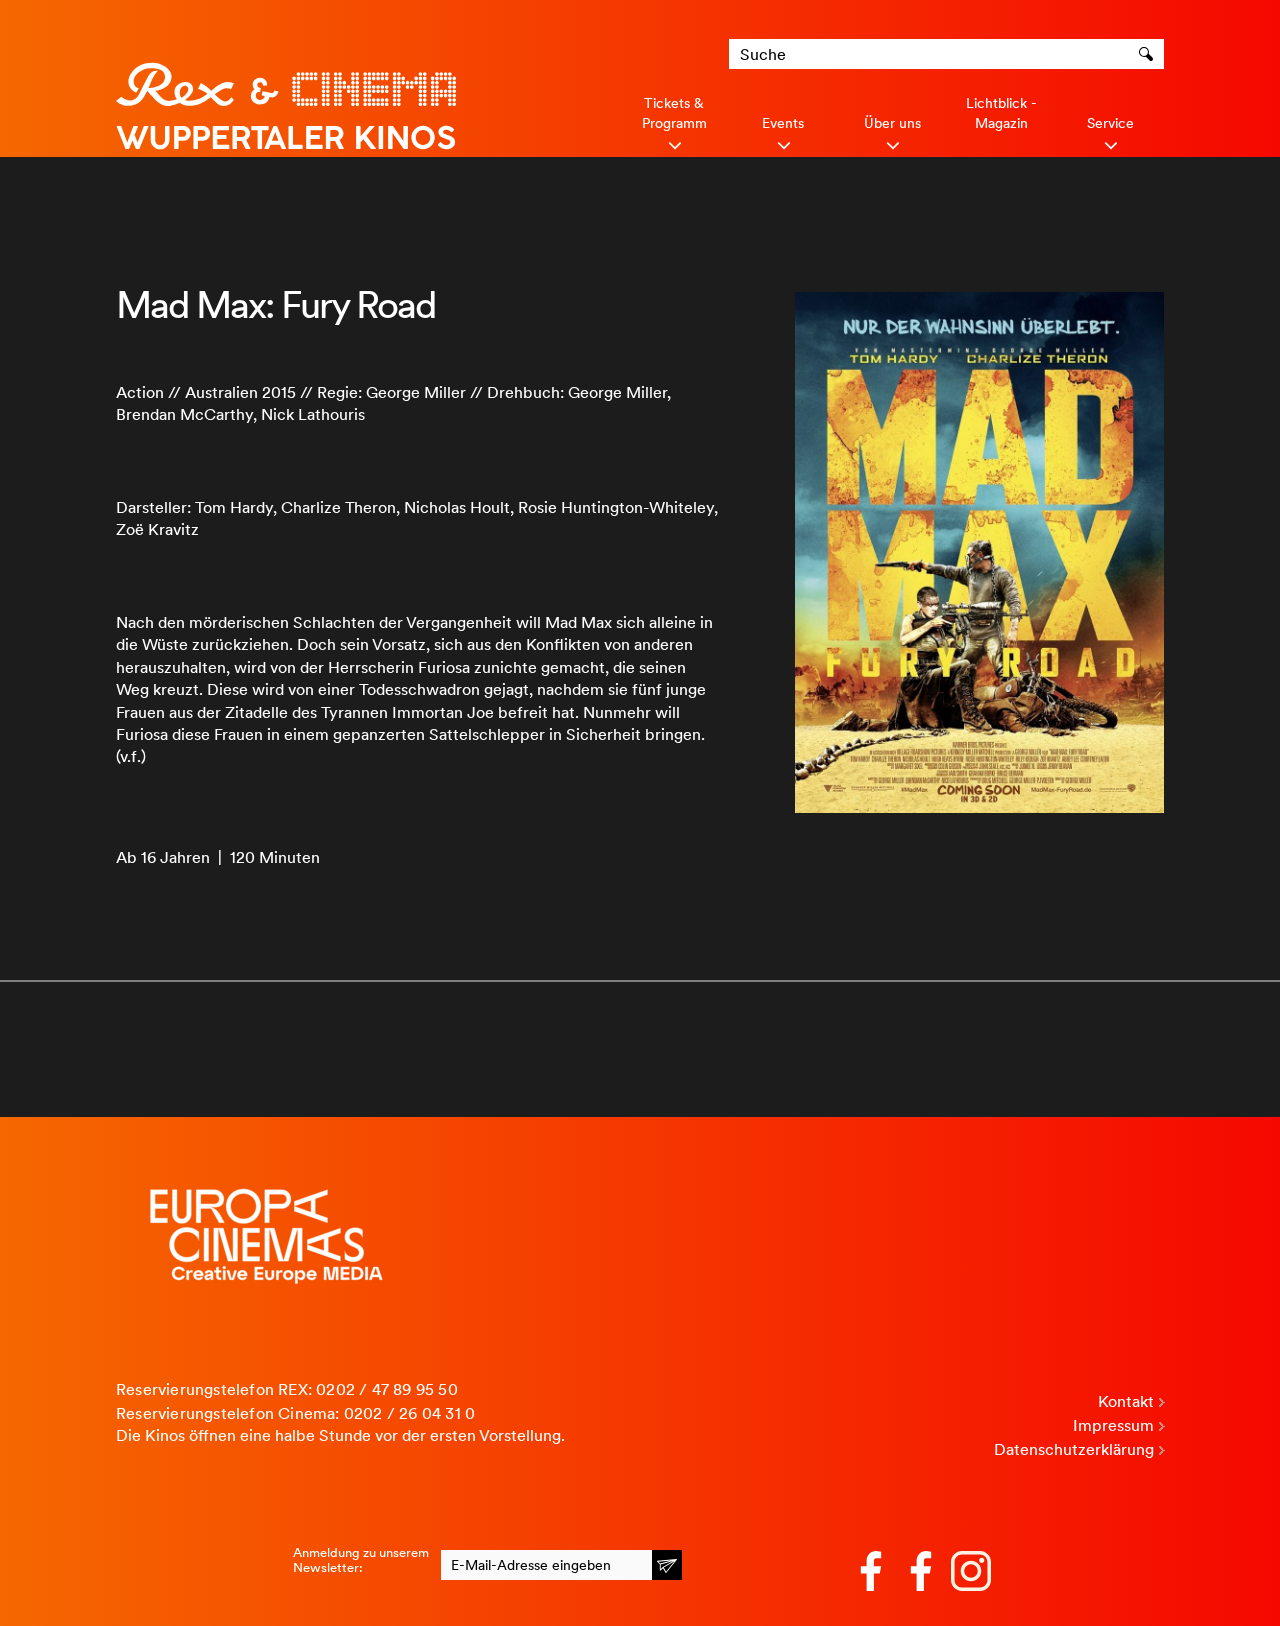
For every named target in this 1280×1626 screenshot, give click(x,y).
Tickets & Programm (674, 113)
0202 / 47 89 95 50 (387, 1389)
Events (783, 123)
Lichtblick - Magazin (1001, 113)
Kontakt (1126, 1401)
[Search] (1149, 54)
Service (1110, 123)
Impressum (1113, 1425)
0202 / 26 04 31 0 (409, 1413)
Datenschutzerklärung (1074, 1449)
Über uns (892, 123)
